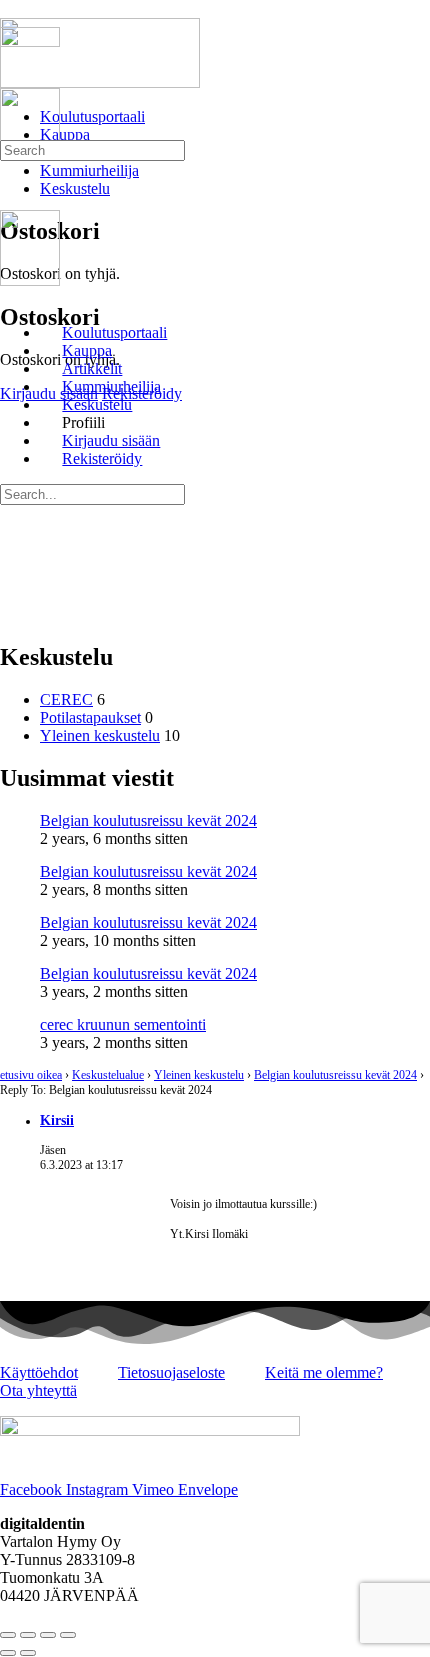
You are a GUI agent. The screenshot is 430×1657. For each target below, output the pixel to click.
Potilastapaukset (90, 717)
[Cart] (11, 188)
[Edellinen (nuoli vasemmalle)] (8, 1653)
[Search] (11, 170)
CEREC (66, 699)
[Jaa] (48, 1635)
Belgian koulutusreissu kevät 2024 (148, 820)
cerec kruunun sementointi (123, 1024)
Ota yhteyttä (38, 1390)
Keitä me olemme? (324, 1372)
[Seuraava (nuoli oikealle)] (28, 1653)
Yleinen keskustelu (100, 735)
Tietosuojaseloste (171, 1372)
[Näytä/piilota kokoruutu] (28, 1635)
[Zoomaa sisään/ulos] (8, 1635)
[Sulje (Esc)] (68, 1635)
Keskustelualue (108, 1075)
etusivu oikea (31, 1075)
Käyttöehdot (39, 1372)
